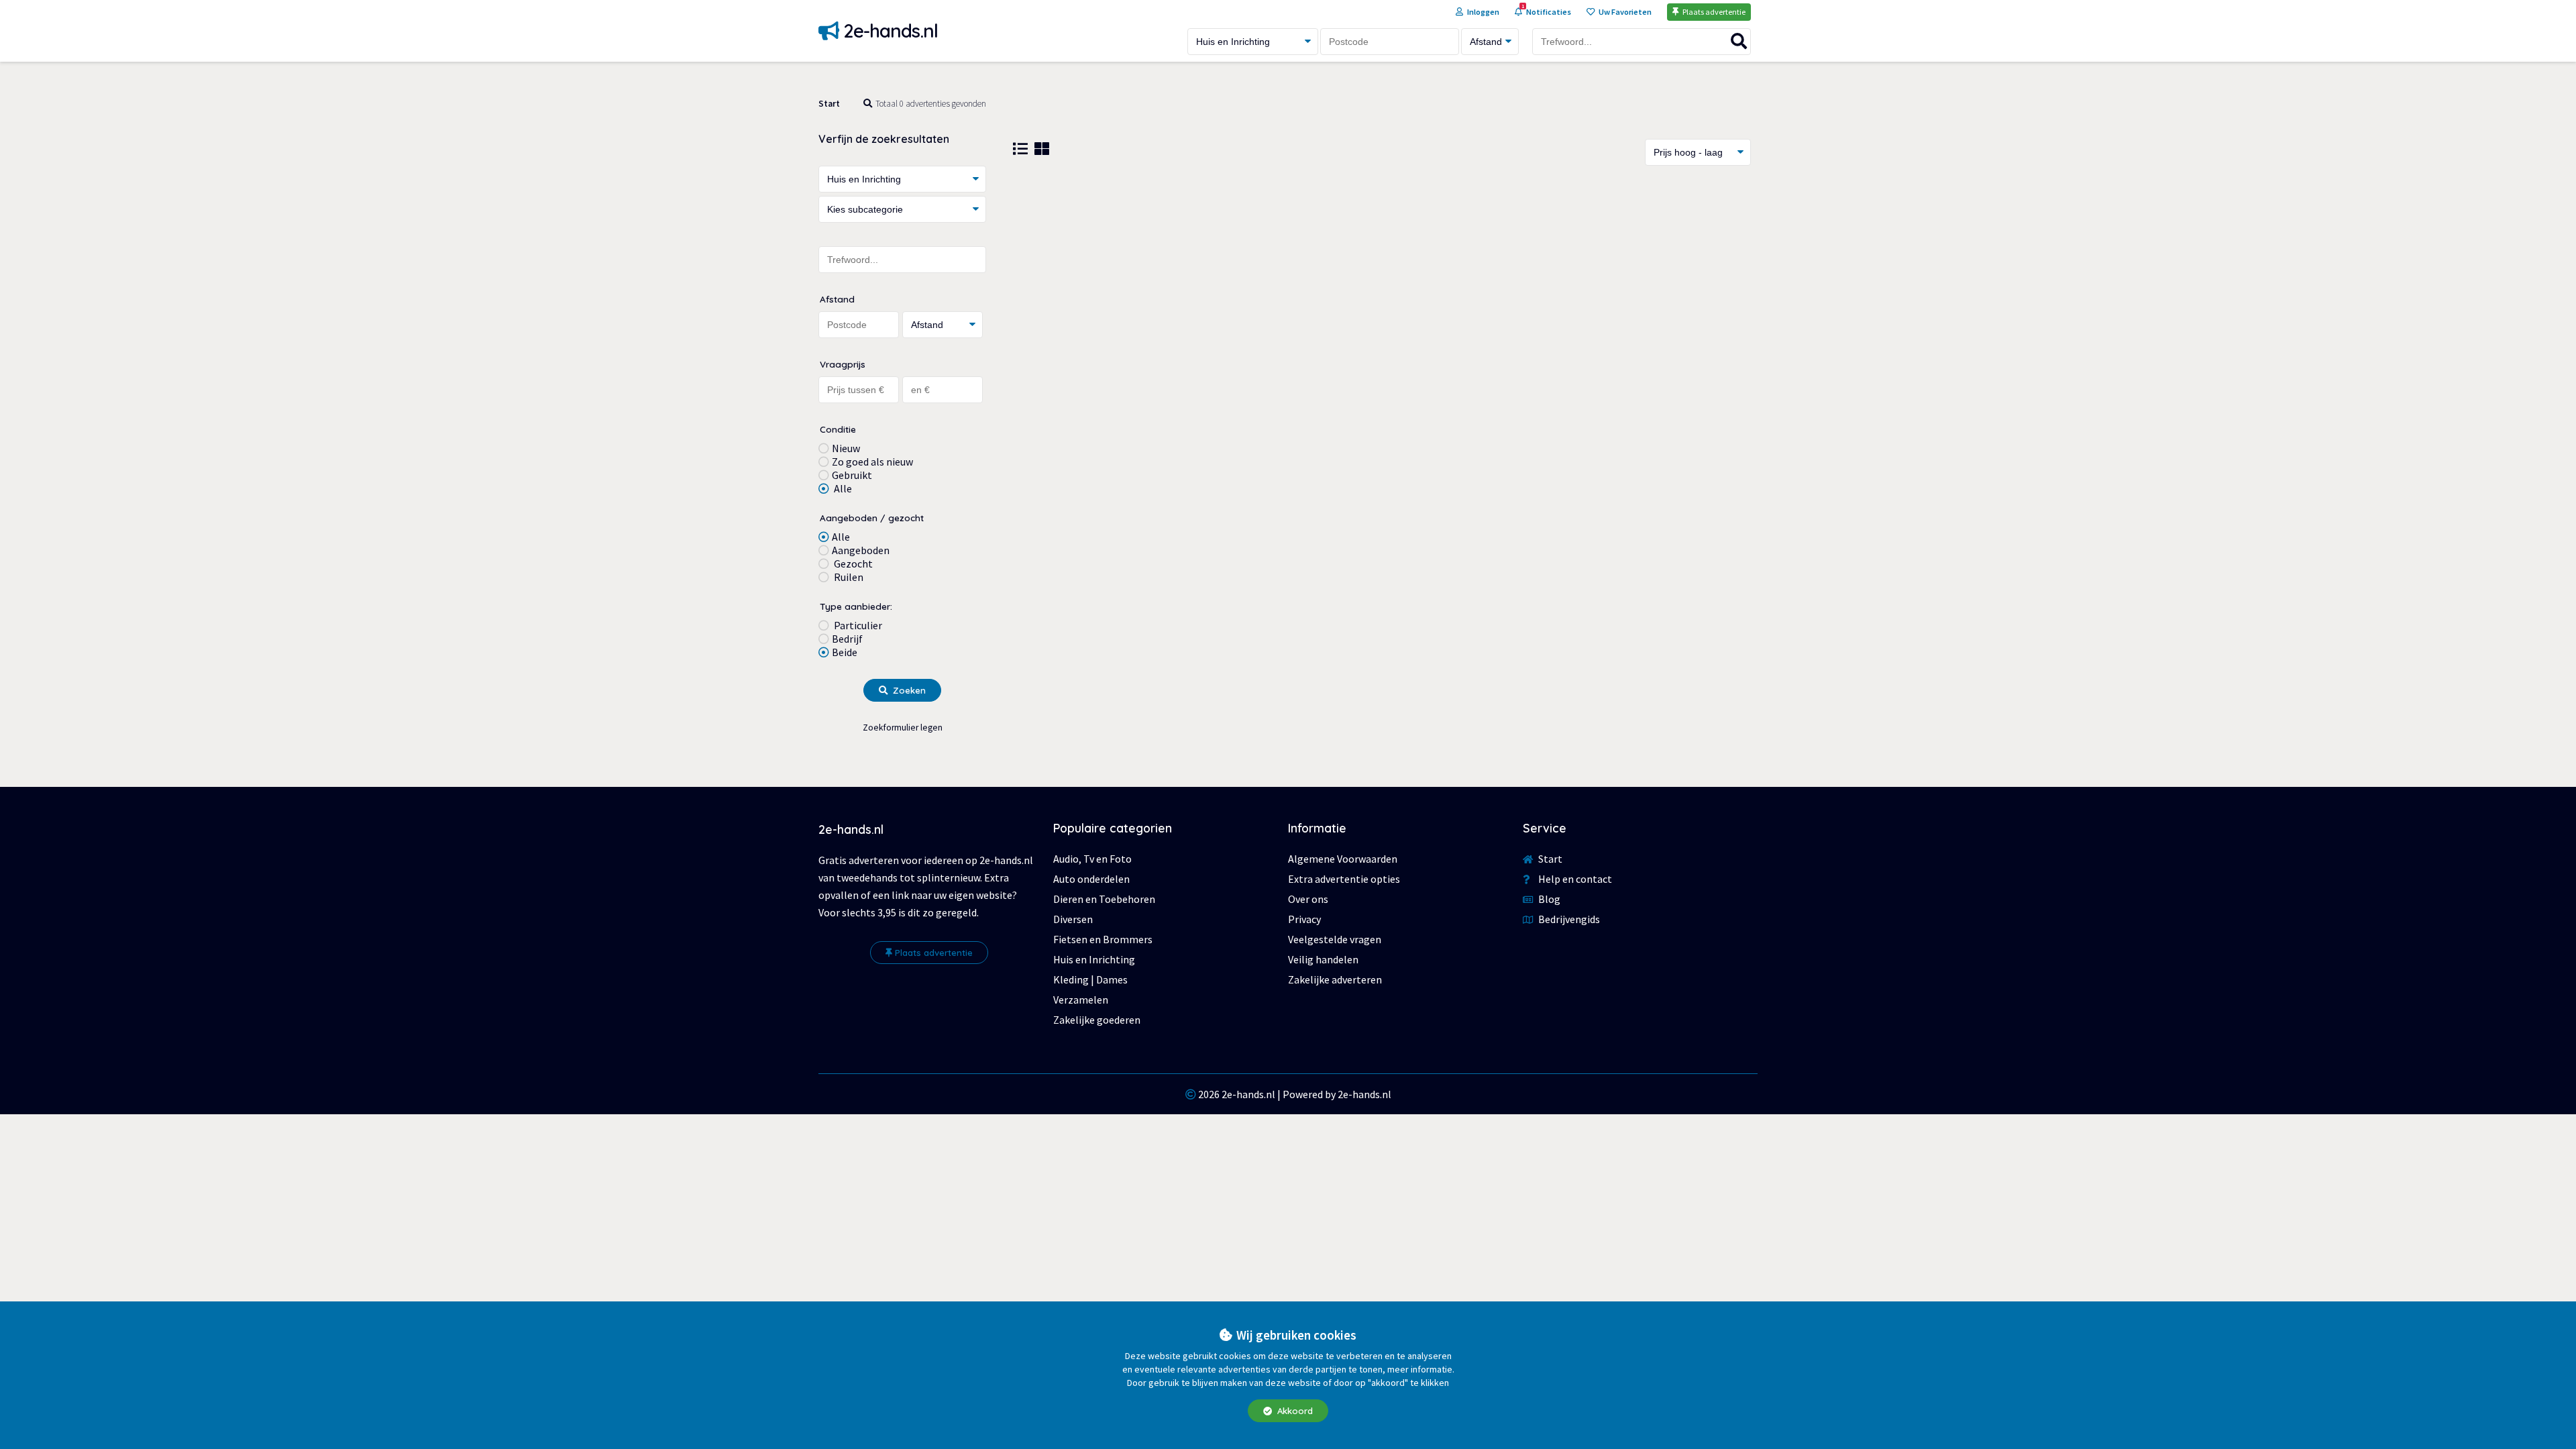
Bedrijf (847, 639)
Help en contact (1574, 879)
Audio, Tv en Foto (1092, 859)
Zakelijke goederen (1097, 1020)
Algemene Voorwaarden (1343, 859)
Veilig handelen (1323, 959)
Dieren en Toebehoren (1104, 899)
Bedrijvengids (1568, 919)
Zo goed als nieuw (872, 462)
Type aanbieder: (856, 606)
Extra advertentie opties (1344, 879)
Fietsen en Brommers (1103, 939)
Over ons (1308, 899)
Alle (842, 488)
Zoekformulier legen (903, 728)
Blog (1548, 899)
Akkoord (1294, 1411)
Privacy (1304, 919)
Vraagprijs (843, 364)
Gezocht (852, 563)
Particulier (857, 625)
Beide (845, 652)
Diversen (1073, 919)
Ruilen (848, 577)
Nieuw (846, 448)
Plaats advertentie (934, 953)
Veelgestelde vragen (1335, 939)
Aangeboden (861, 550)
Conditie (838, 429)
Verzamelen (1081, 1000)
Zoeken (908, 690)
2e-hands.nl (1248, 1094)
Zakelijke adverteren (1335, 979)
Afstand (837, 299)
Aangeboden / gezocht (872, 518)
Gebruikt (852, 475)
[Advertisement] (1382, 286)
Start (829, 104)
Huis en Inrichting (1094, 959)
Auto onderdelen (1091, 879)
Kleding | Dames (1090, 979)
